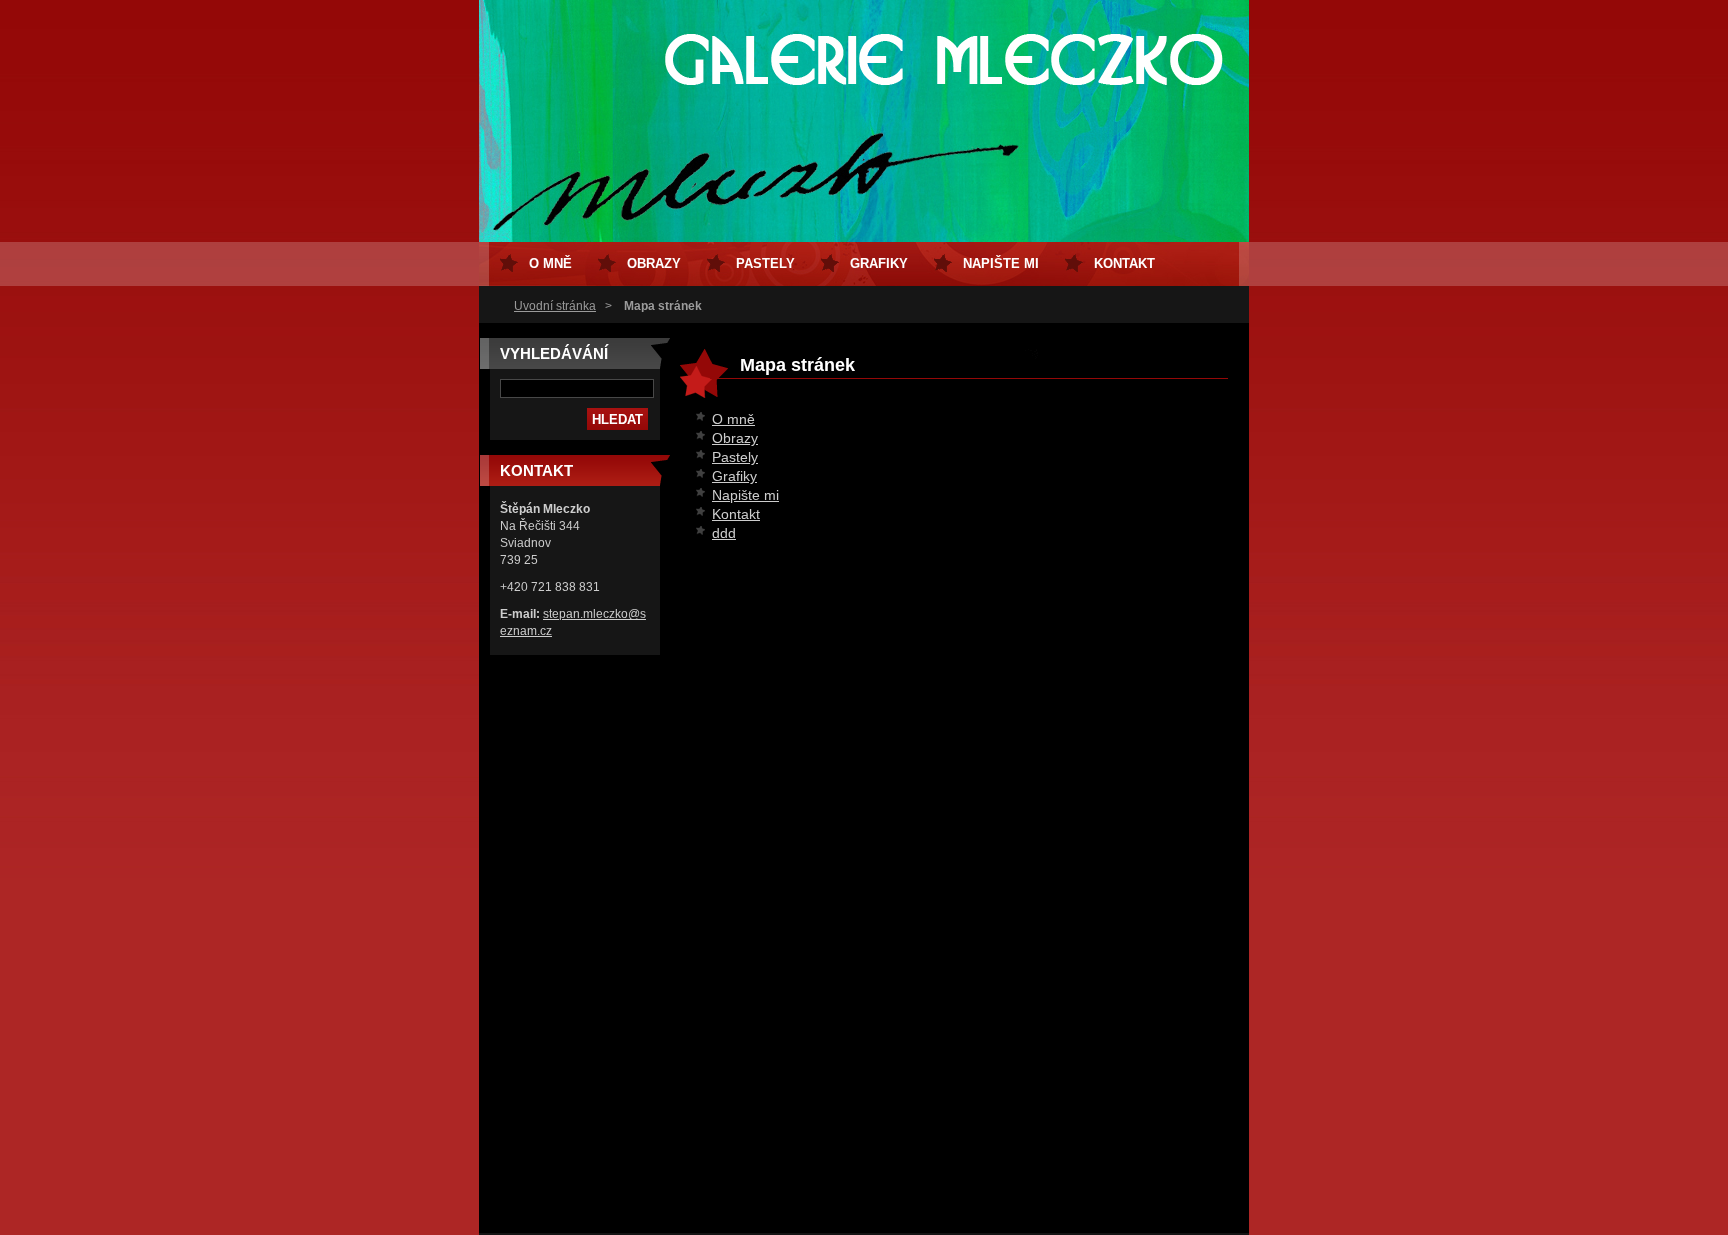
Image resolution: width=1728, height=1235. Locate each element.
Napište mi (745, 495)
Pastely (735, 457)
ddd (724, 533)
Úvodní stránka (555, 306)
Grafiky (734, 476)
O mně (733, 419)
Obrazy (735, 438)
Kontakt (736, 514)
